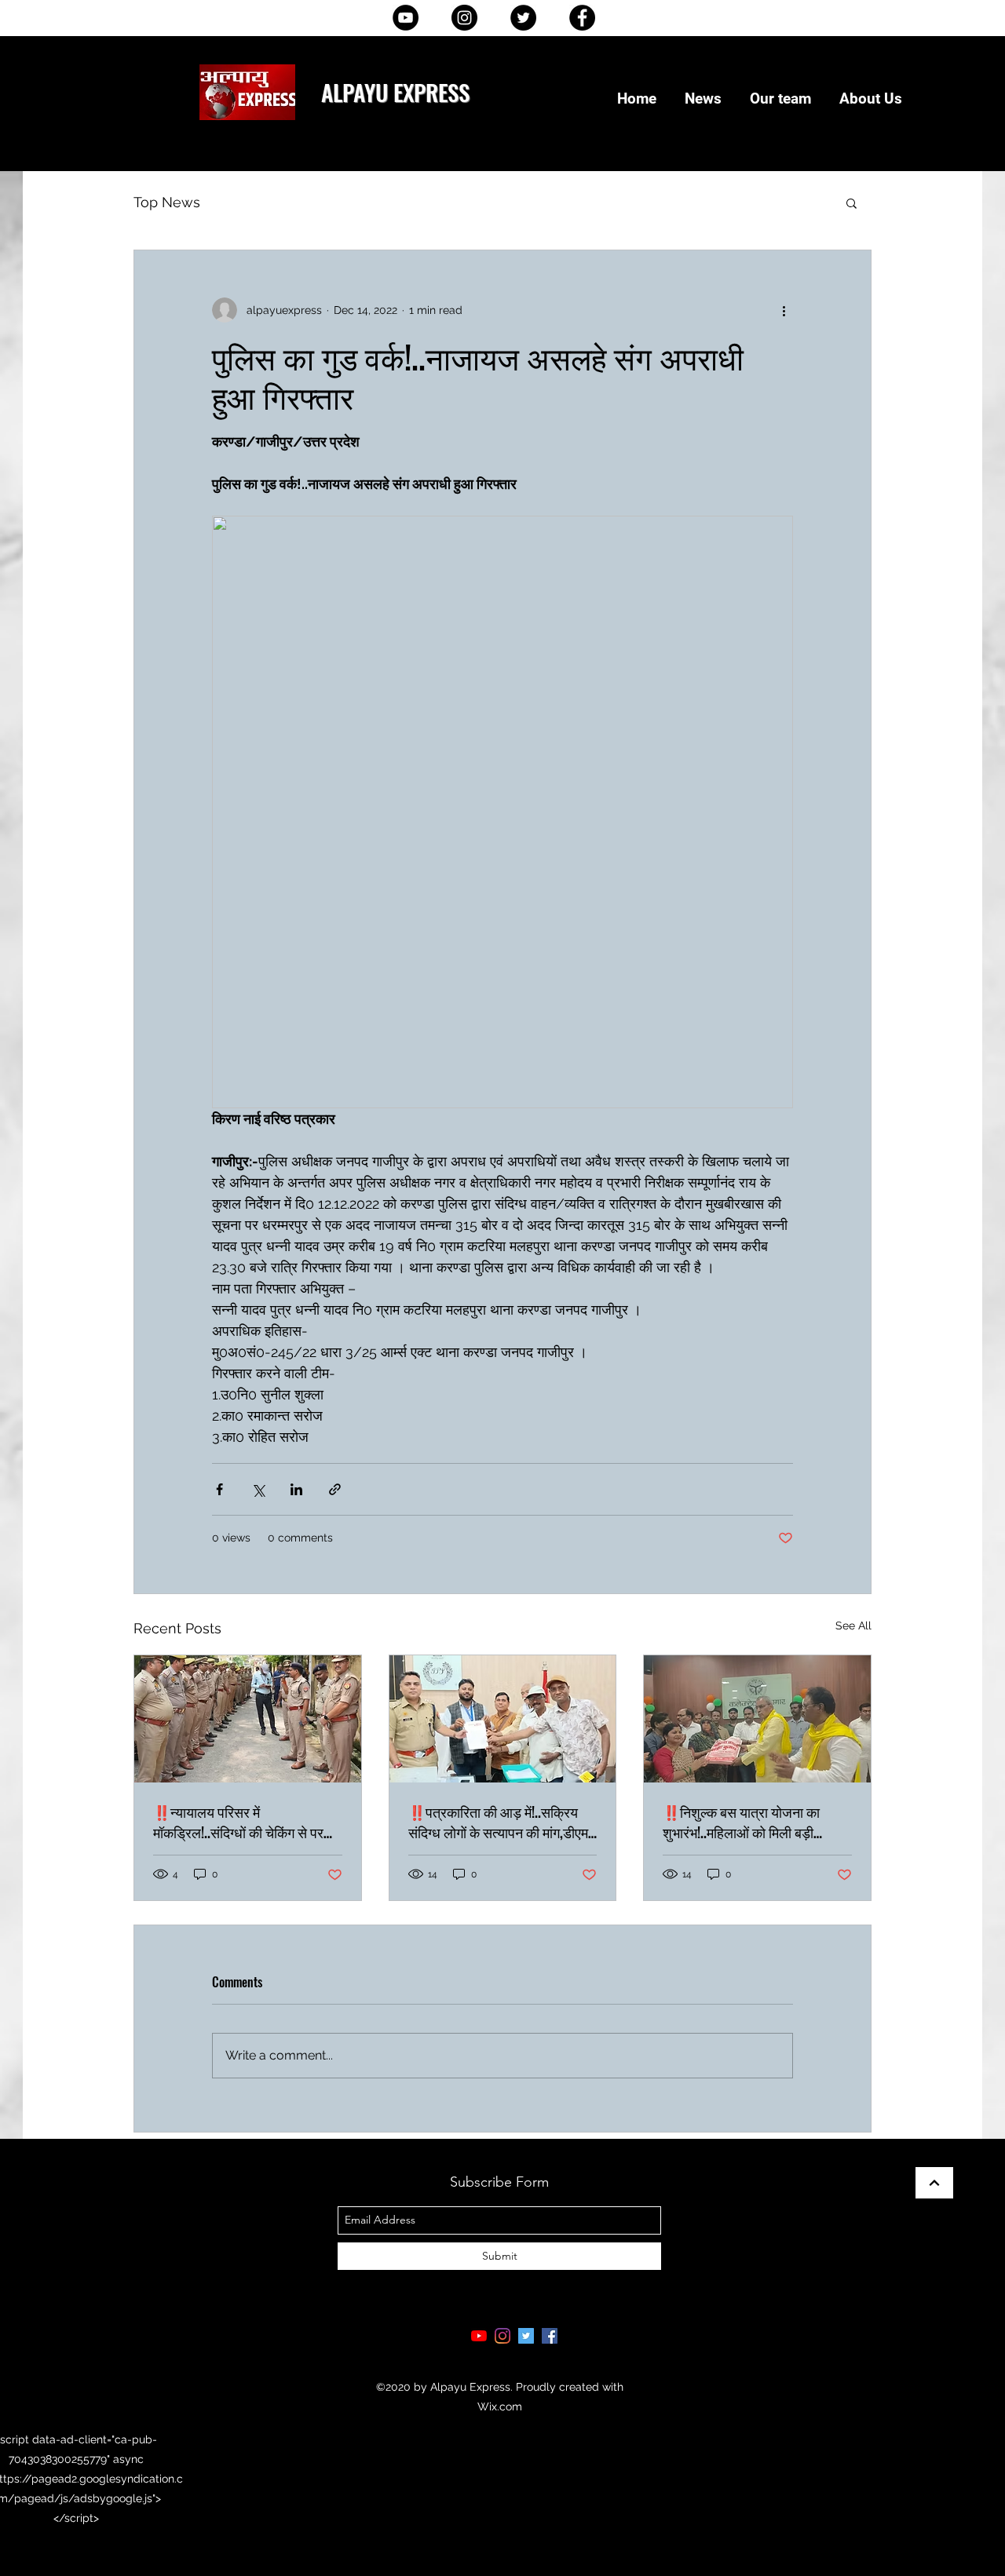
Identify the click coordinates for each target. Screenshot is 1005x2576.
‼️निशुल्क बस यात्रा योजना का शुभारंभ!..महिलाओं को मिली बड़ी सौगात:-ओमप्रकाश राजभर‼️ (741, 1822)
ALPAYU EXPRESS (395, 91)
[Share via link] (335, 1489)
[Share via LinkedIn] (296, 1489)
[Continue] (934, 2183)
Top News (167, 202)
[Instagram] (464, 18)
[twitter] (526, 2336)
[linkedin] (502, 2336)
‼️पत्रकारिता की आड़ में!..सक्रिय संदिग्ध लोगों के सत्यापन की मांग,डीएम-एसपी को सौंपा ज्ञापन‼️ (501, 1822)
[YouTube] (406, 18)
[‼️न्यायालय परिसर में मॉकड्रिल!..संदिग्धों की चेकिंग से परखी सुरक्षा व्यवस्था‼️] (248, 1719)
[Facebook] (582, 18)
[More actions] (784, 310)
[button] (852, 203)
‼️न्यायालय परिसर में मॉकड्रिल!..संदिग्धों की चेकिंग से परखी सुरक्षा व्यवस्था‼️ (245, 1822)
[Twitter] (523, 18)
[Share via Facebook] (219, 1489)
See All (853, 1626)
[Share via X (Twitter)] (258, 1489)
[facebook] (550, 2336)
